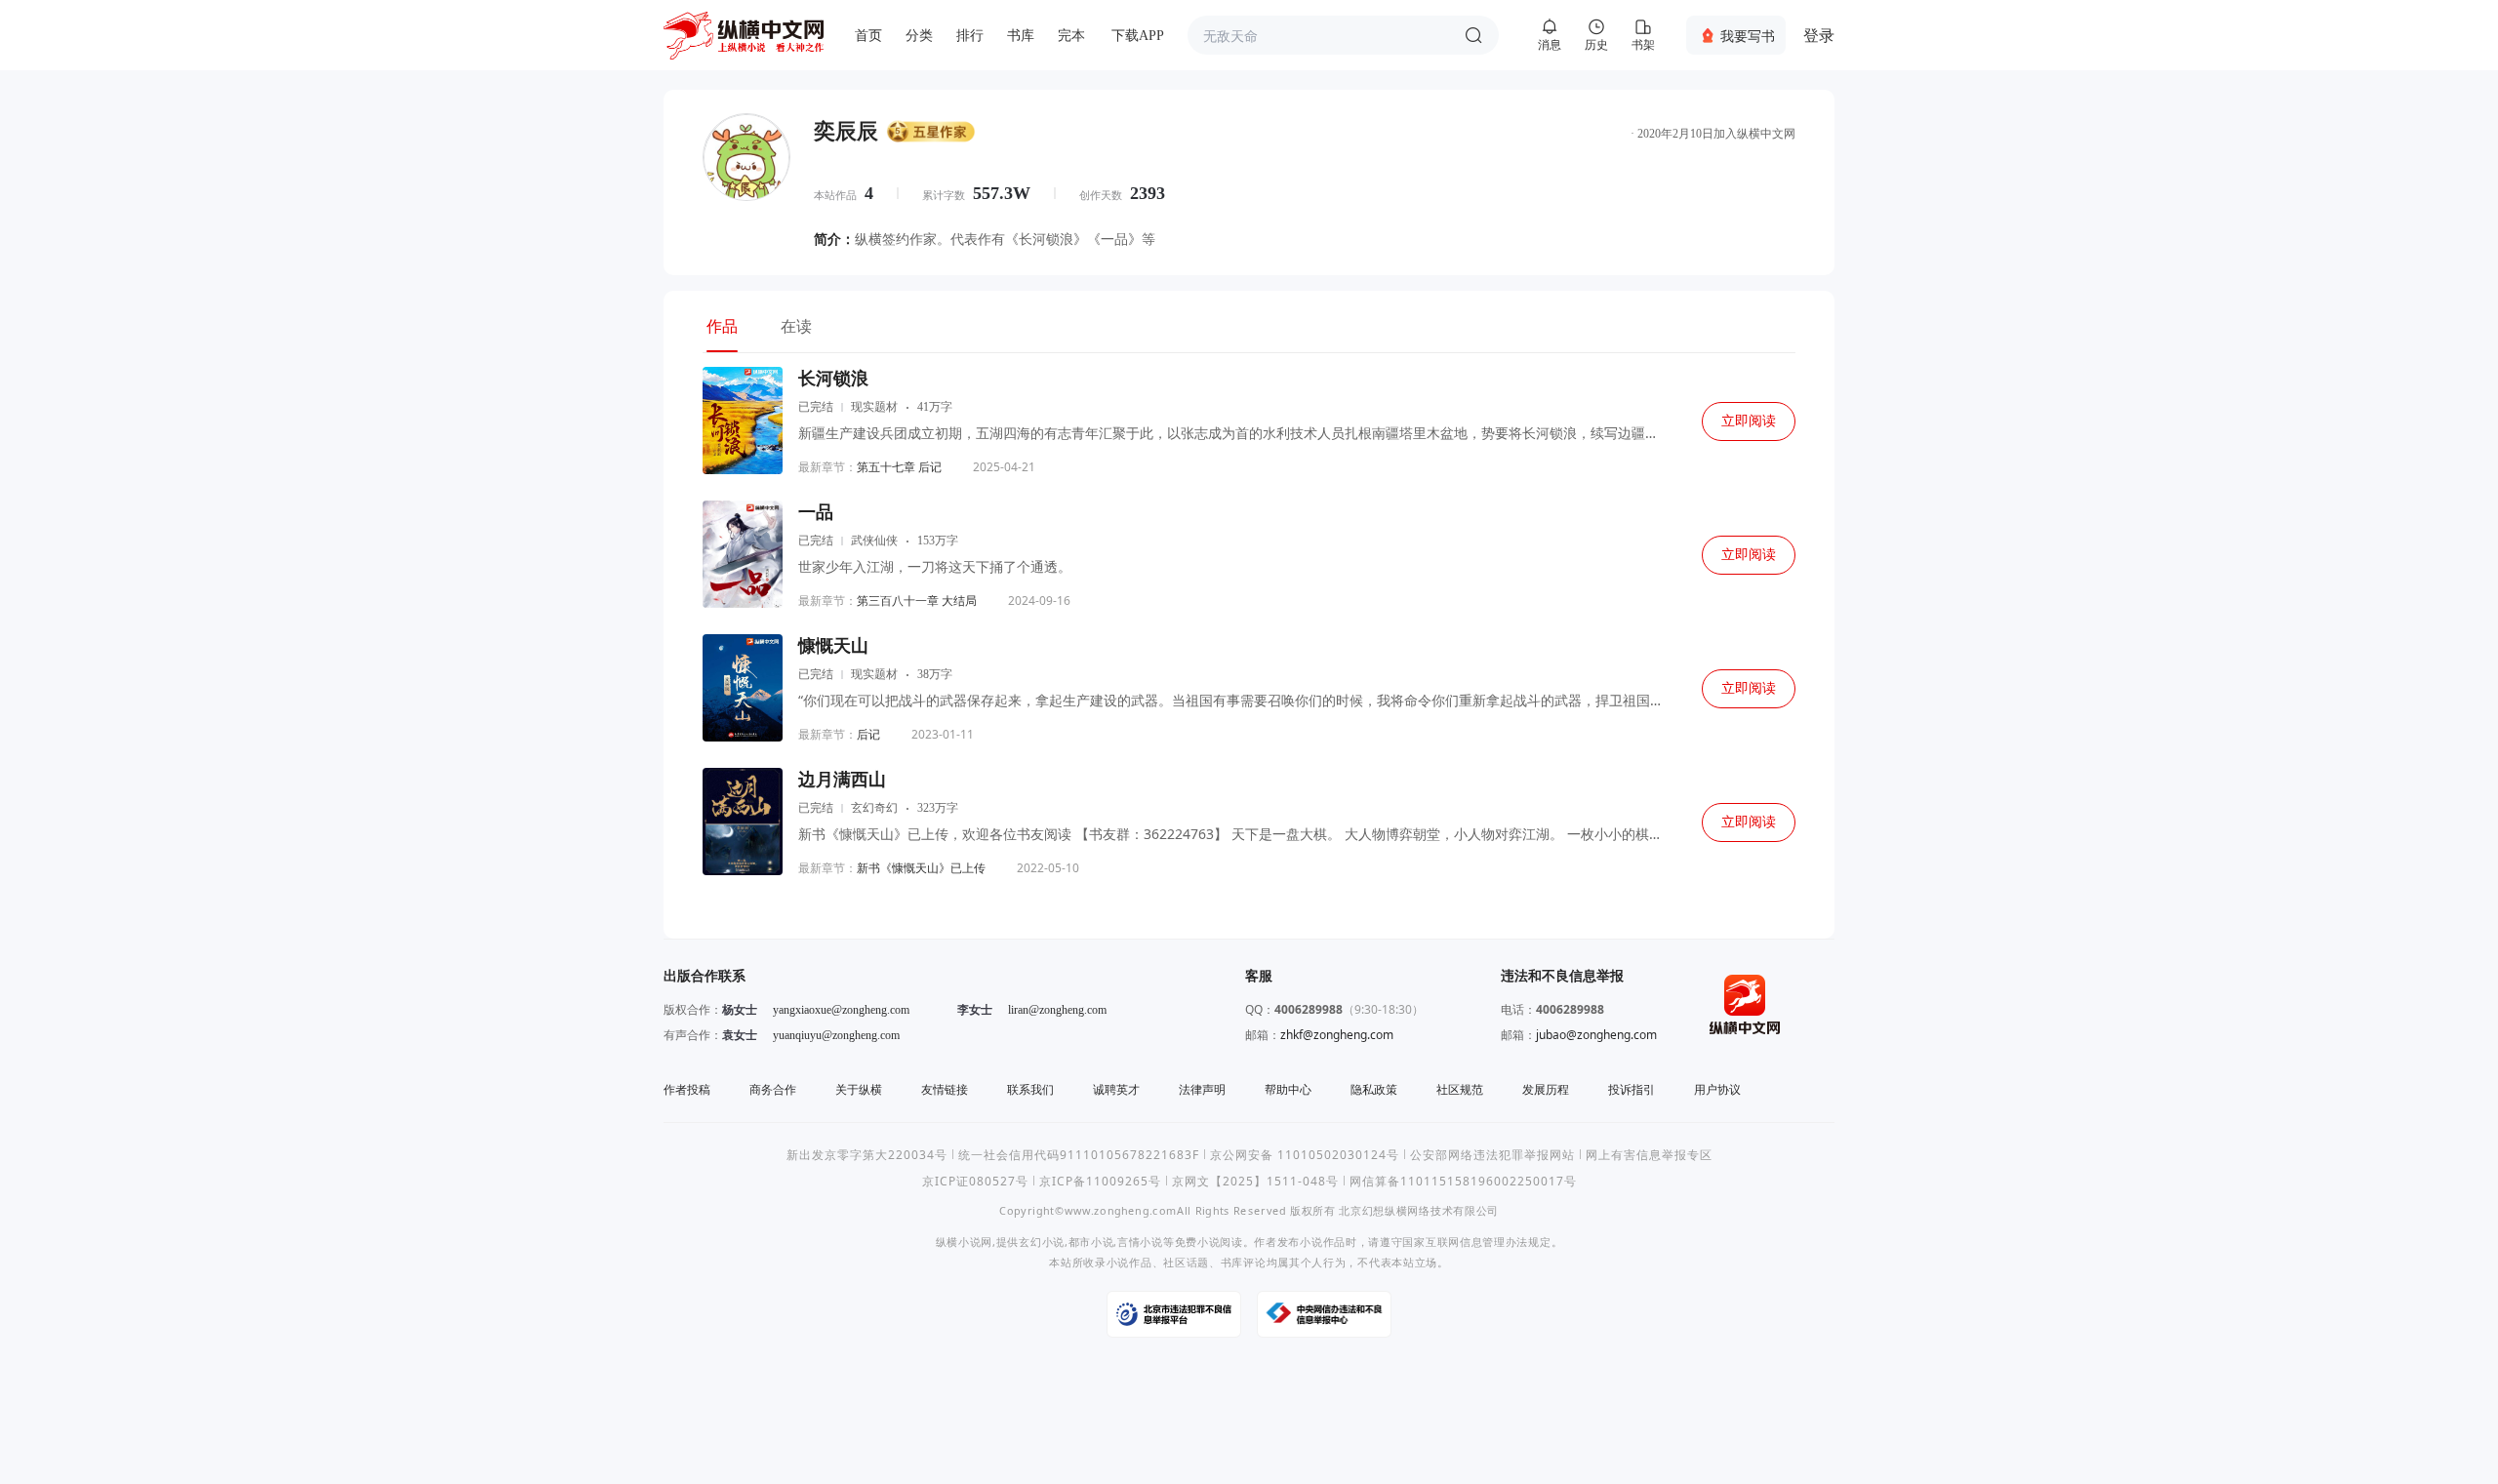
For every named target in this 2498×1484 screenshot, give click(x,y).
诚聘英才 (1116, 1089)
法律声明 (1202, 1089)
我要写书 (1748, 36)
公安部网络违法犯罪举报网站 (1492, 1155)
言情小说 (1140, 1242)
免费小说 (1198, 1242)
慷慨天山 (833, 646)
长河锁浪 (833, 379)
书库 (1021, 36)
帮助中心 (1288, 1089)
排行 (970, 36)
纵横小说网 (964, 1242)
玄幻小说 (1042, 1242)
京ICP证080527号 (975, 1181)
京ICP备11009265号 (1100, 1181)
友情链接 (945, 1089)
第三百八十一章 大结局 (917, 601)
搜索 (1473, 35)
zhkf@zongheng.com (1337, 1035)
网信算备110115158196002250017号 (1463, 1181)
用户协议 (1717, 1089)
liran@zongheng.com (1057, 1010)
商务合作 (773, 1089)
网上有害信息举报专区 (1649, 1155)
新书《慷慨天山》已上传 (921, 868)
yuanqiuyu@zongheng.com (836, 1035)
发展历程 (1546, 1089)
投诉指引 (1632, 1089)
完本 (1071, 36)
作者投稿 (687, 1089)
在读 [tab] (796, 326)
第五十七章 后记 (899, 467)
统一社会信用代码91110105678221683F (1079, 1155)
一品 (816, 512)
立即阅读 (1749, 421)
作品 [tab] (722, 326)
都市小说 (1091, 1242)
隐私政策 (1374, 1089)
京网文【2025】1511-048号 (1255, 1181)
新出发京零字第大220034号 (867, 1155)
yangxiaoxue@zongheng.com (841, 1010)
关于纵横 (859, 1089)
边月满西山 (842, 780)
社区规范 (1460, 1089)
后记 (868, 734)
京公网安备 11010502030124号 (1305, 1155)
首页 (868, 36)
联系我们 (1030, 1089)
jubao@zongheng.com (1596, 1035)
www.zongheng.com (1121, 1210)
